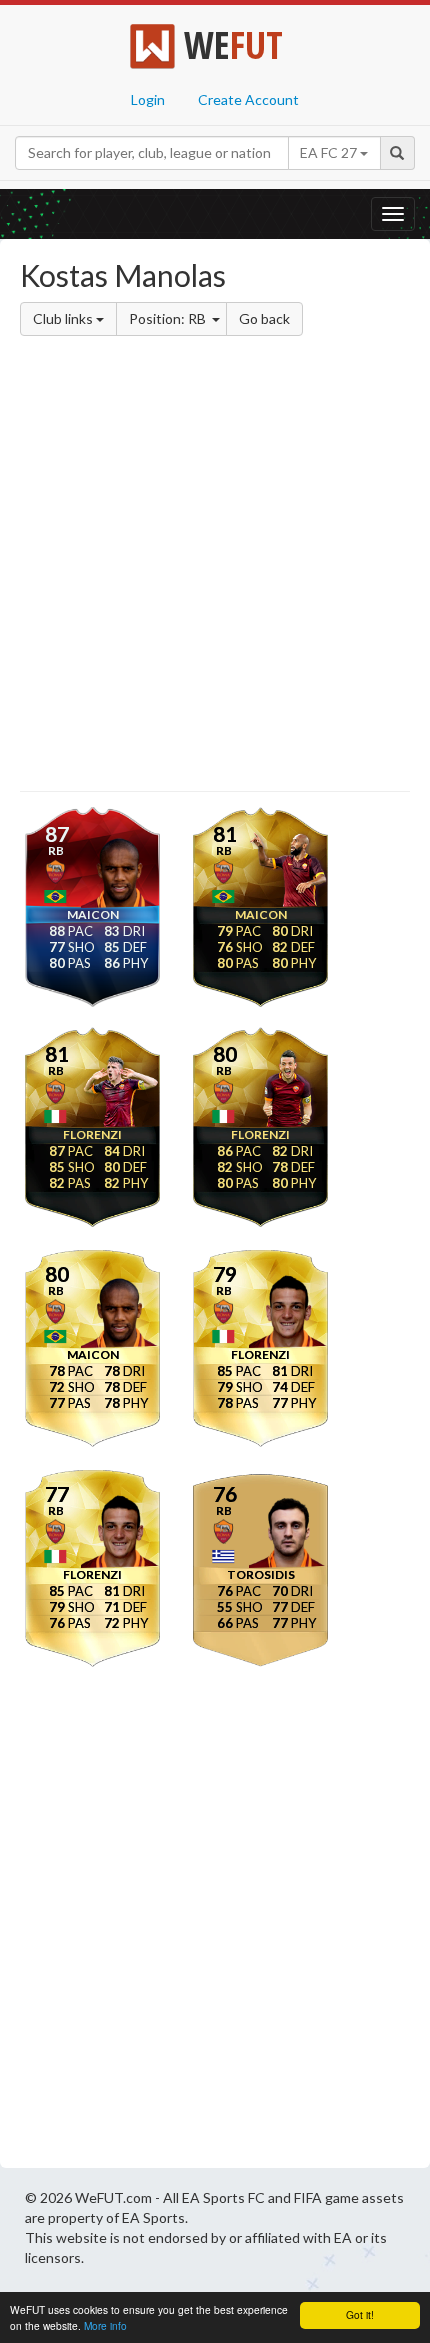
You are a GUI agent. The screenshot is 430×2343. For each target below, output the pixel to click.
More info (105, 2325)
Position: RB (169, 318)
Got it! (360, 2314)
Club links (64, 318)
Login (148, 99)
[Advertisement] (215, 567)
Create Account (248, 99)
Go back (264, 318)
